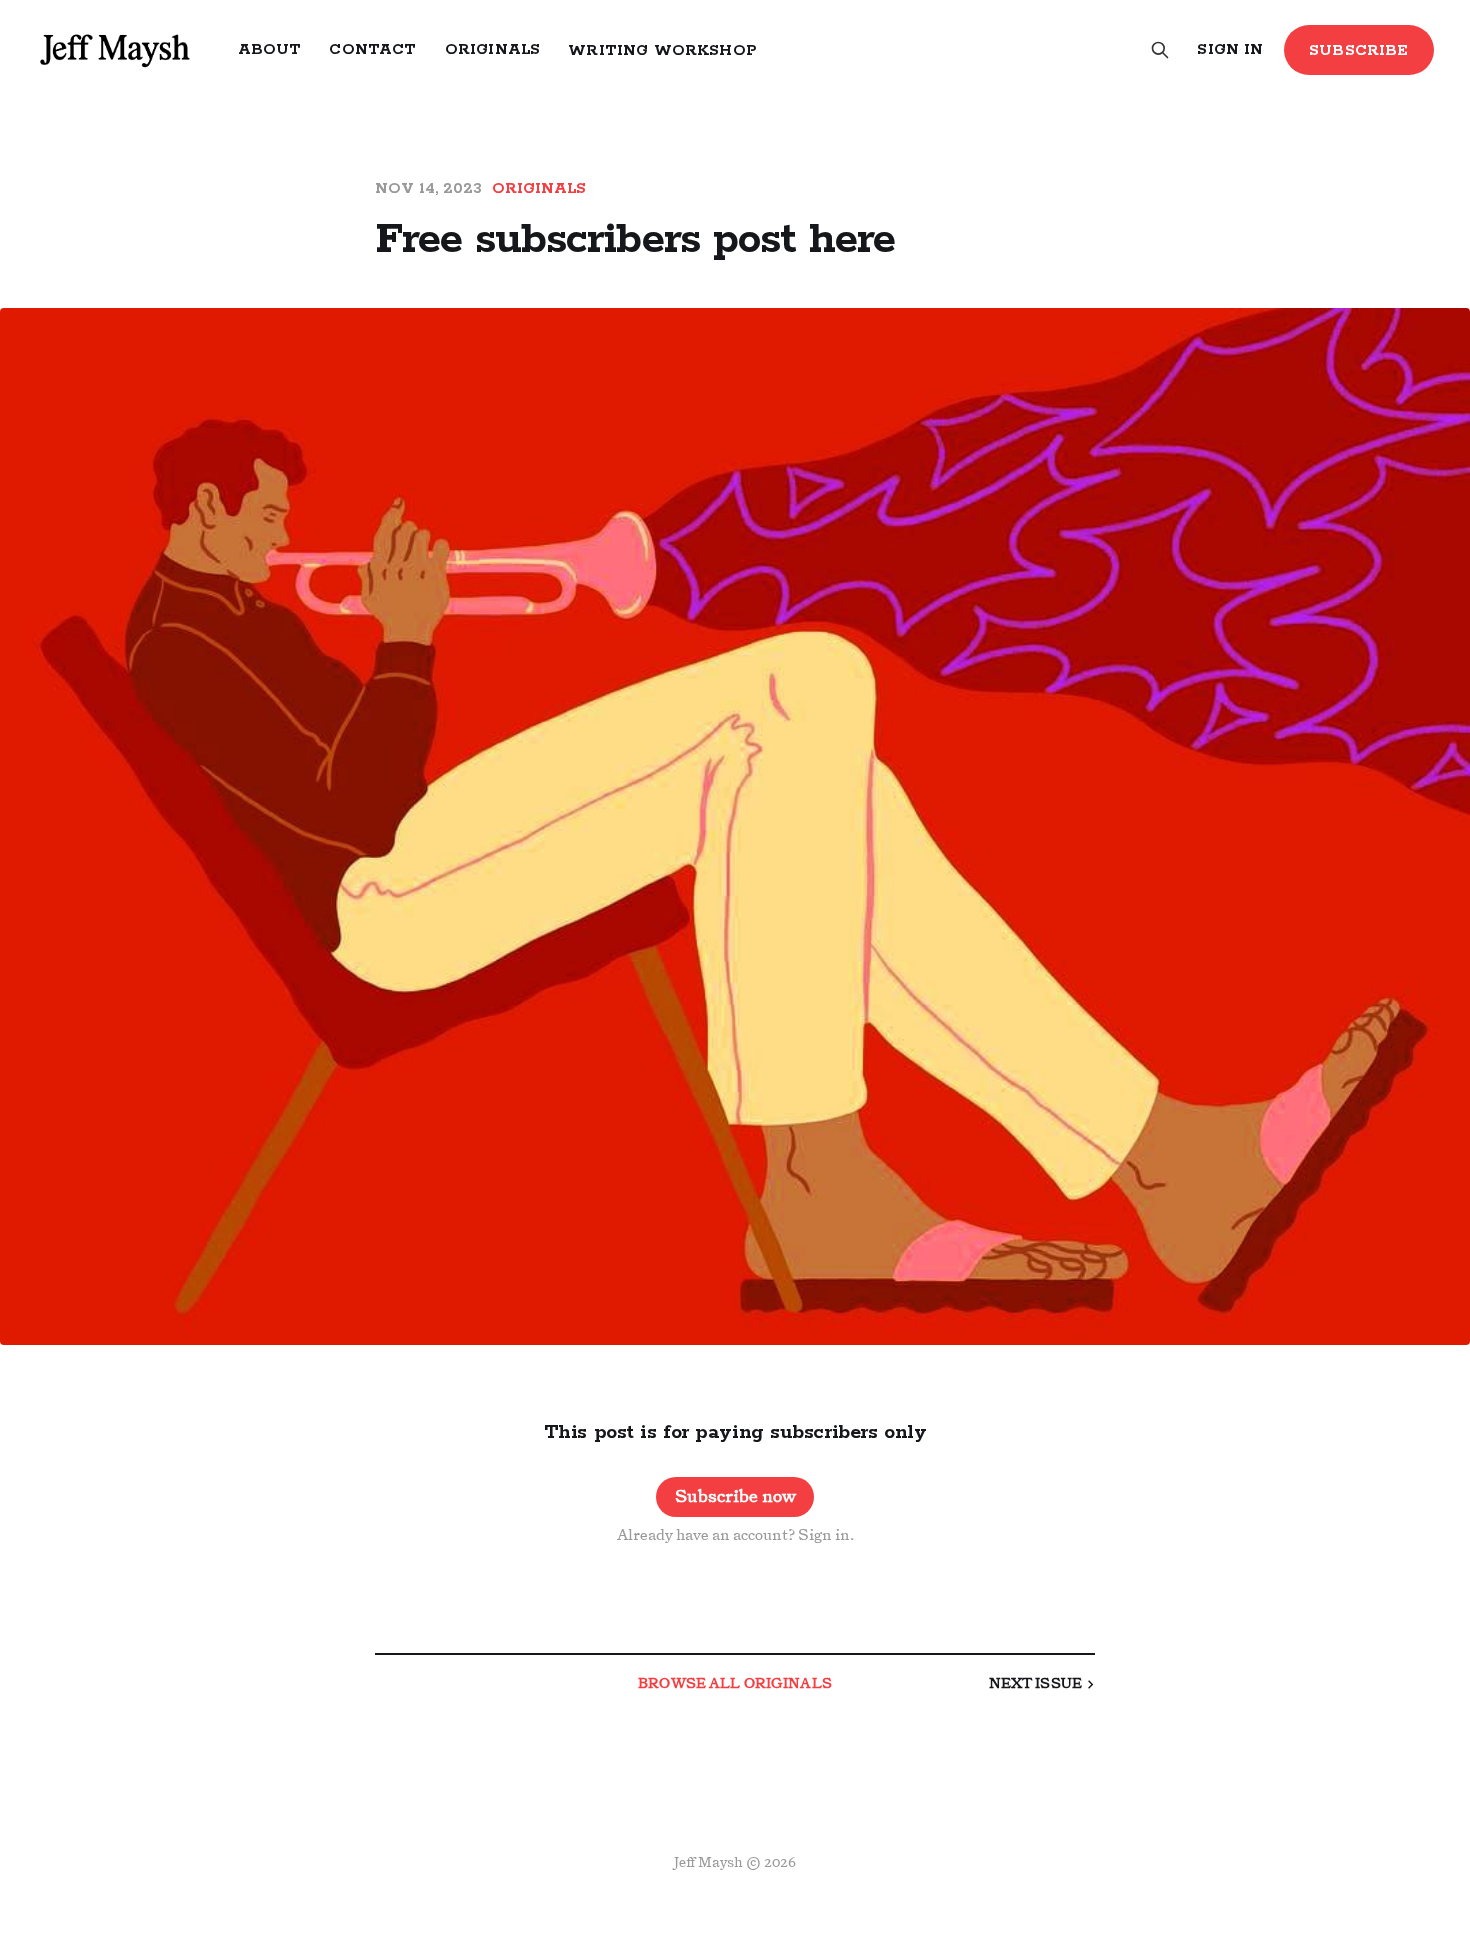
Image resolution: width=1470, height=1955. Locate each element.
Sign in (1230, 49)
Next (1035, 1684)
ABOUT (270, 49)
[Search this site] (1160, 50)
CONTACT (372, 49)
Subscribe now (735, 1497)
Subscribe (1359, 50)
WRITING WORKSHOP (662, 50)
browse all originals (735, 1684)
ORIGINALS (493, 49)
